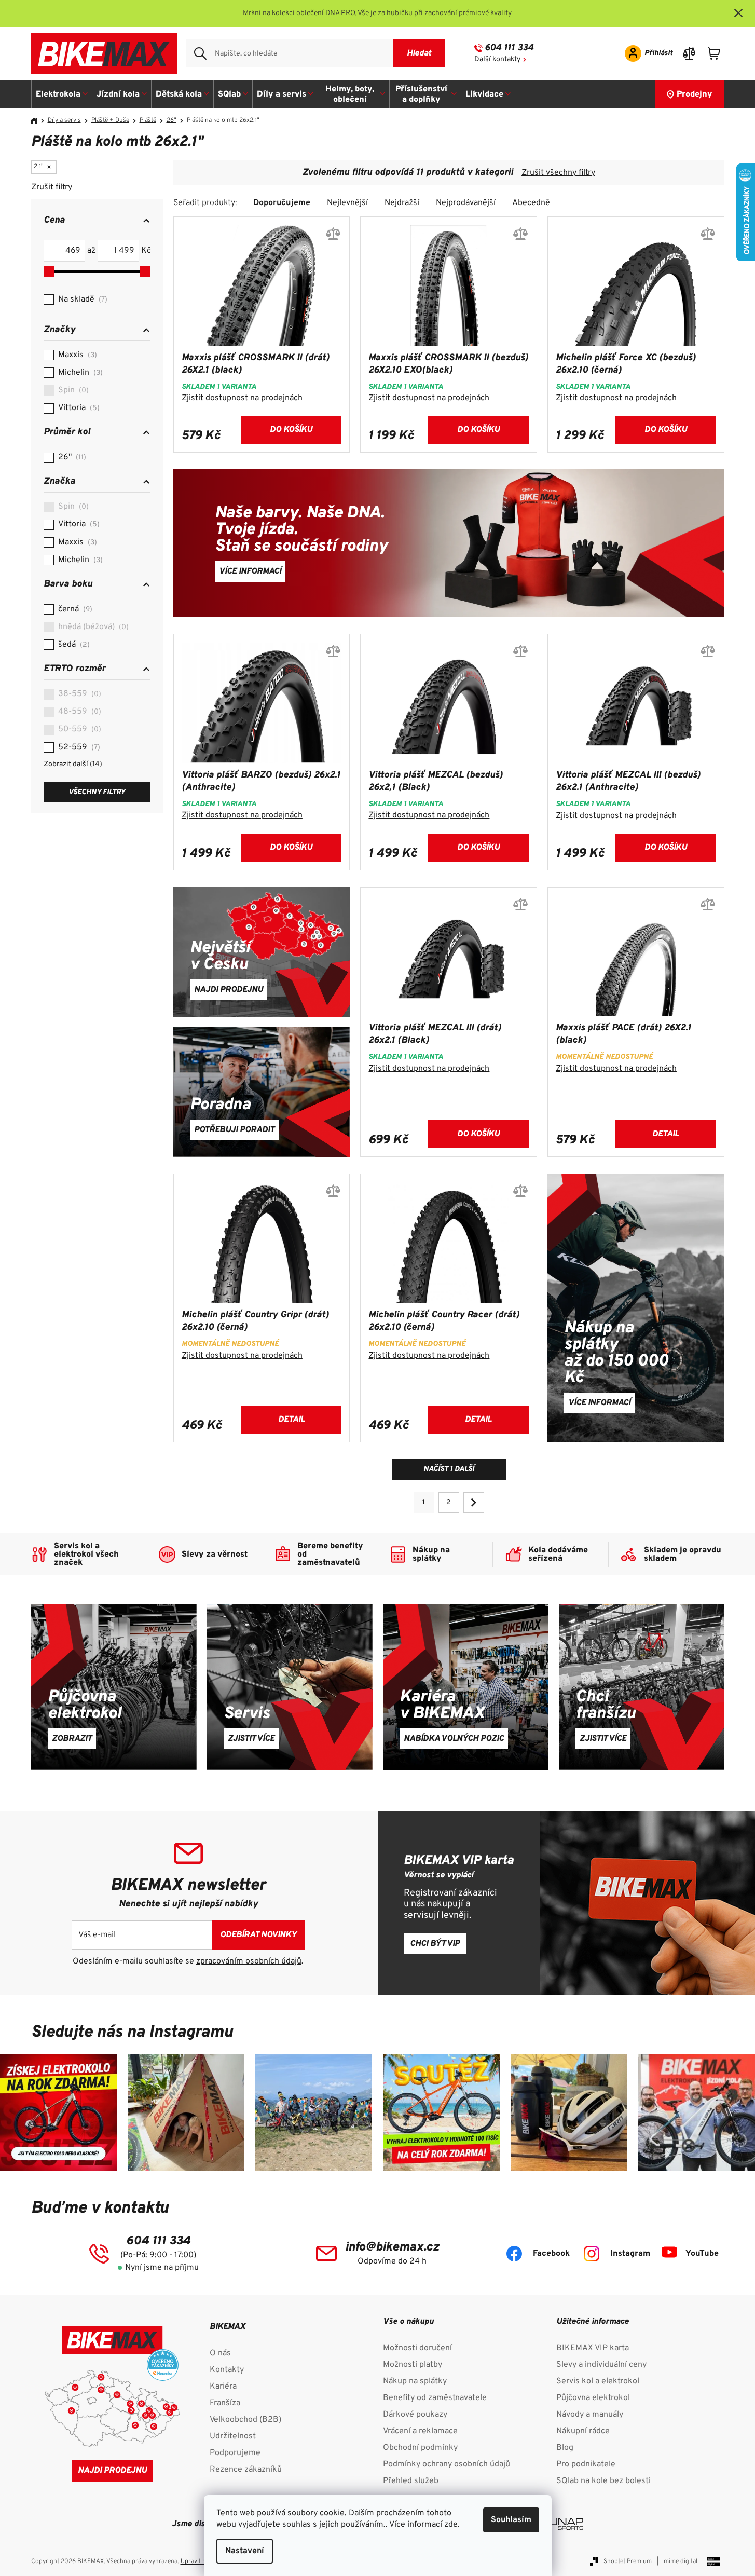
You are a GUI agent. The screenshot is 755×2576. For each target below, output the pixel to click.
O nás (220, 2353)
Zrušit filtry (52, 187)
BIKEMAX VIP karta (593, 2348)
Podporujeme (235, 2453)
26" (71, 457)
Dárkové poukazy (415, 2415)
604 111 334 (509, 48)
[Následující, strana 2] (474, 1503)
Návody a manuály (590, 2415)
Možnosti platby (413, 2365)
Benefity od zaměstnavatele (435, 2398)
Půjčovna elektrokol (593, 2398)
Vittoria (78, 408)
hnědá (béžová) (92, 627)
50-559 (78, 729)
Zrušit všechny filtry (558, 173)
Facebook (551, 2254)
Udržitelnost (233, 2436)
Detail (665, 1134)
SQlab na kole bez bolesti (603, 2481)
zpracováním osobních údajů (249, 1961)
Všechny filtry (97, 792)
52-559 (78, 747)
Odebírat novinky (258, 1935)
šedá (73, 645)
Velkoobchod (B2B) (245, 2420)
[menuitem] (62, 94)
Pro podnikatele (586, 2464)
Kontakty (227, 2370)
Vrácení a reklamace (420, 2431)
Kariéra (223, 2387)
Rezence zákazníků (246, 2470)
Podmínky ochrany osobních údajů (447, 2464)
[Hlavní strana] (38, 121)
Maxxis (76, 355)
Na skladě (81, 299)
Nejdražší (402, 203)
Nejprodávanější (466, 203)
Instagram (630, 2254)
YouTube (702, 2254)
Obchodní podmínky (420, 2448)
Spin (72, 390)
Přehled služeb (411, 2481)
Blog (565, 2448)
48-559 (78, 712)
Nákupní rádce (583, 2431)
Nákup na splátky (415, 2381)
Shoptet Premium (628, 2561)
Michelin (79, 373)
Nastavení (245, 2551)
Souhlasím (511, 2520)
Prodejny (695, 94)
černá (74, 609)
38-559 (78, 694)
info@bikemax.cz (392, 2247)
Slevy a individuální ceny (601, 2365)
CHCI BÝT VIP (435, 1944)
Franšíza (225, 2403)
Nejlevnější (347, 203)
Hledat (419, 53)
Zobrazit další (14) (73, 764)
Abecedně (531, 203)
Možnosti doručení (417, 2348)
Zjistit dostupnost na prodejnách (242, 398)
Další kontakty (497, 59)
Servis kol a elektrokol (598, 2381)
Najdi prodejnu (112, 2471)
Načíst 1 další (449, 1469)
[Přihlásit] (645, 53)
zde (451, 2525)
